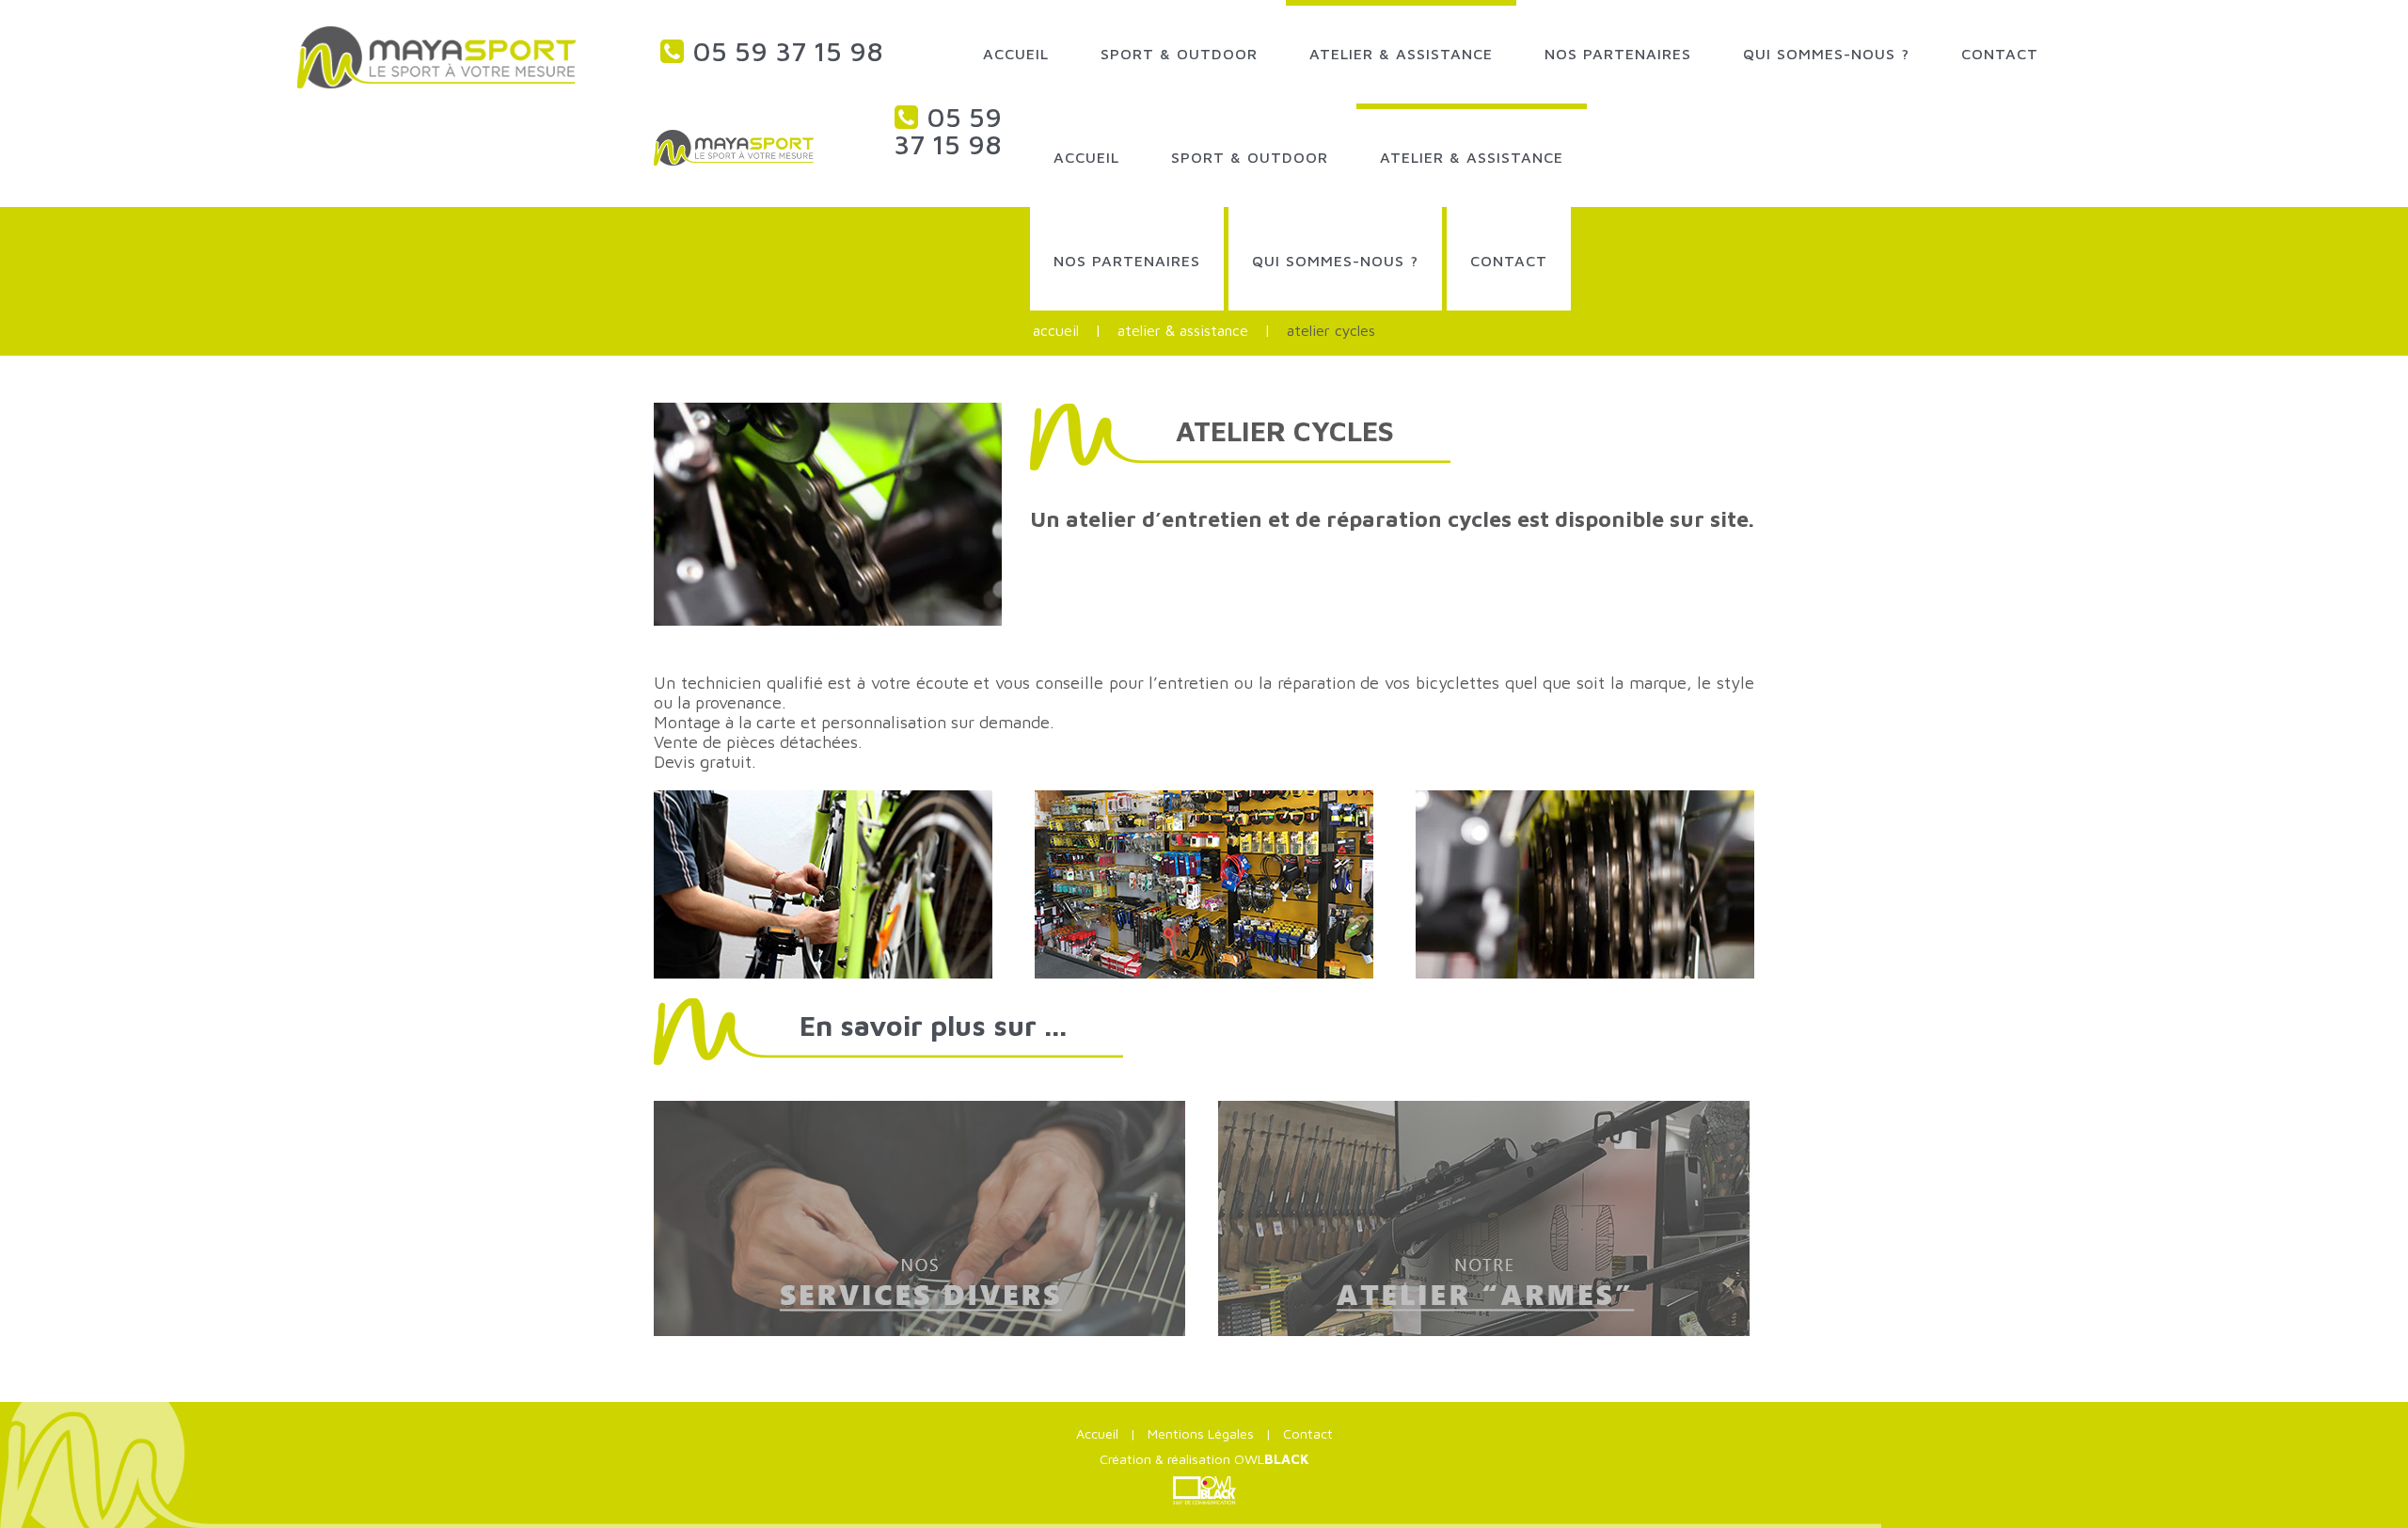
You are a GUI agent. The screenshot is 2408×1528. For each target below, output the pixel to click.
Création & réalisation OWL (1204, 1459)
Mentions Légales (1201, 1433)
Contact (1308, 1433)
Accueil (1056, 330)
